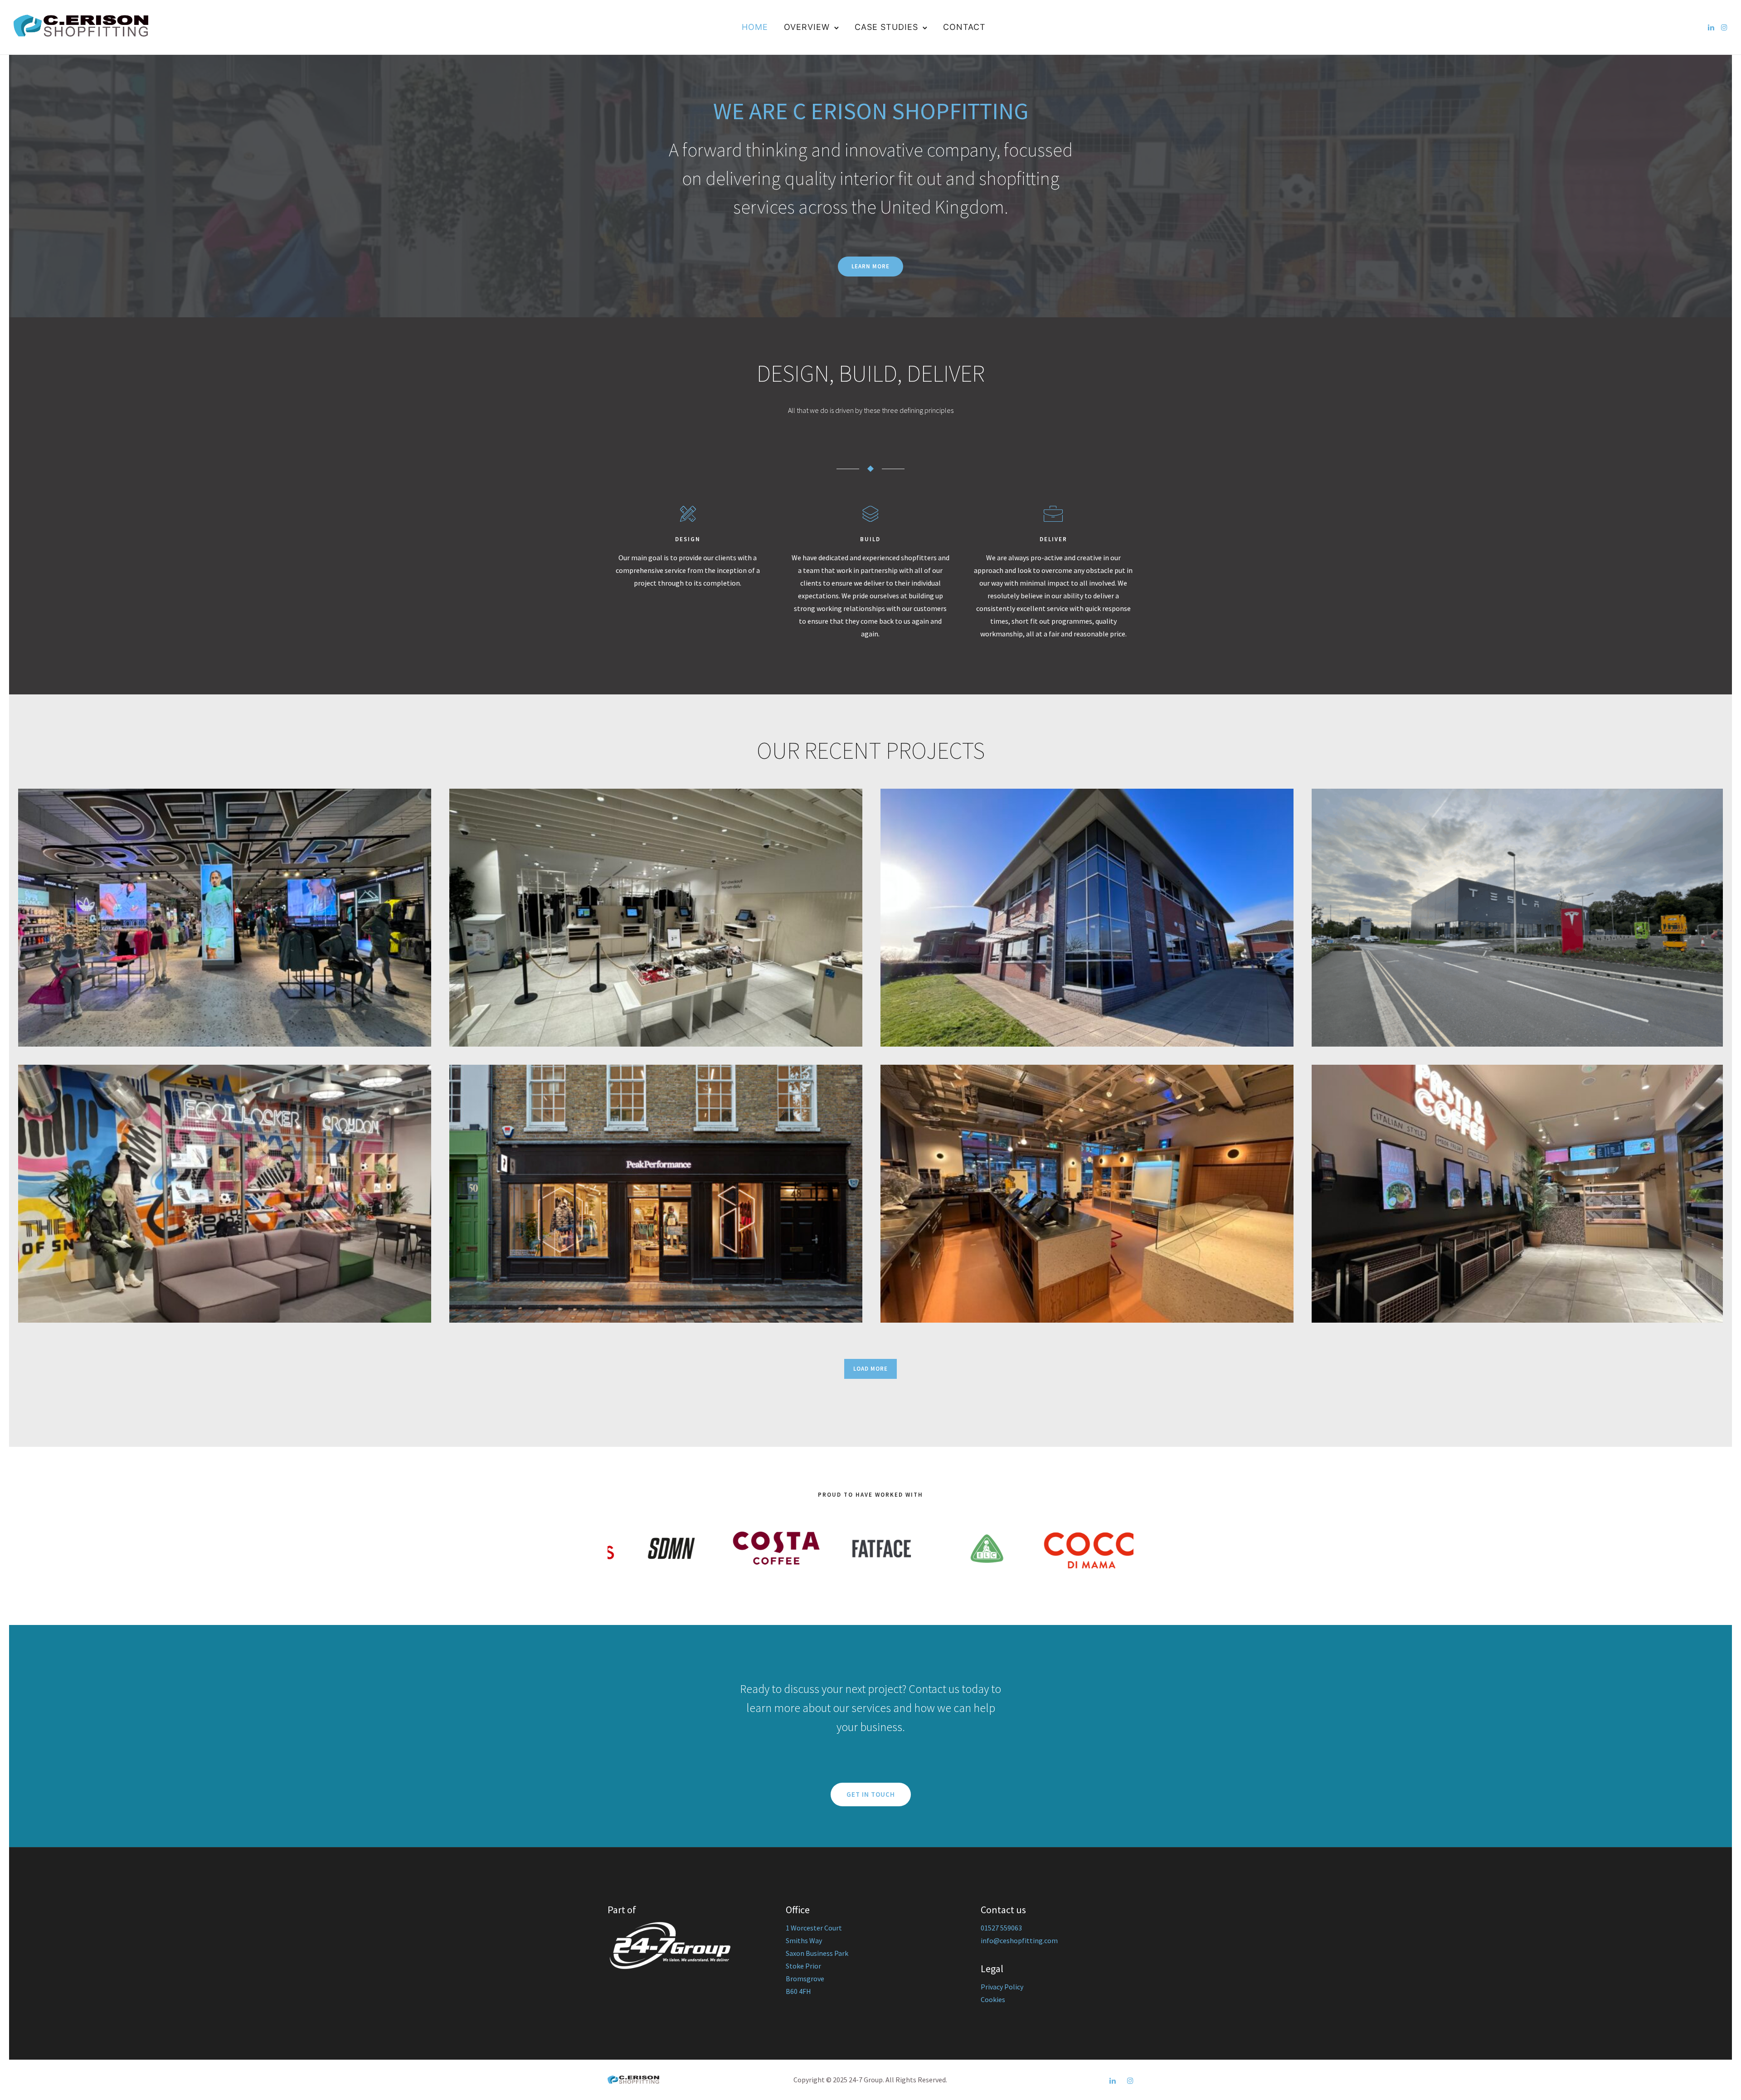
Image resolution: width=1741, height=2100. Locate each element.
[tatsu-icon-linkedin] (1711, 27)
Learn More (870, 266)
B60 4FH (798, 1991)
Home (755, 27)
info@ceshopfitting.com (1019, 1940)
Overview (807, 27)
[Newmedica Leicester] (1087, 918)
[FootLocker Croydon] (225, 1194)
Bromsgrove (805, 1979)
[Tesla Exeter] (1518, 918)
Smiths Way (804, 1940)
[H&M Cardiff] (656, 918)
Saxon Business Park (817, 1953)
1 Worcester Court (814, 1928)
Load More (870, 1369)
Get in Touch (871, 1794)
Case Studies (886, 27)
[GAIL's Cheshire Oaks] (1087, 1194)
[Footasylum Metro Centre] (225, 918)
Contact (964, 27)
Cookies (993, 1999)
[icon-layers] (870, 514)
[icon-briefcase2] (1053, 514)
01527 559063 (1001, 1928)
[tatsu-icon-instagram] (1724, 27)
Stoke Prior (803, 1966)
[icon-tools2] (688, 514)
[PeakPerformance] (656, 1194)
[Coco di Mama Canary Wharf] (1518, 1194)
